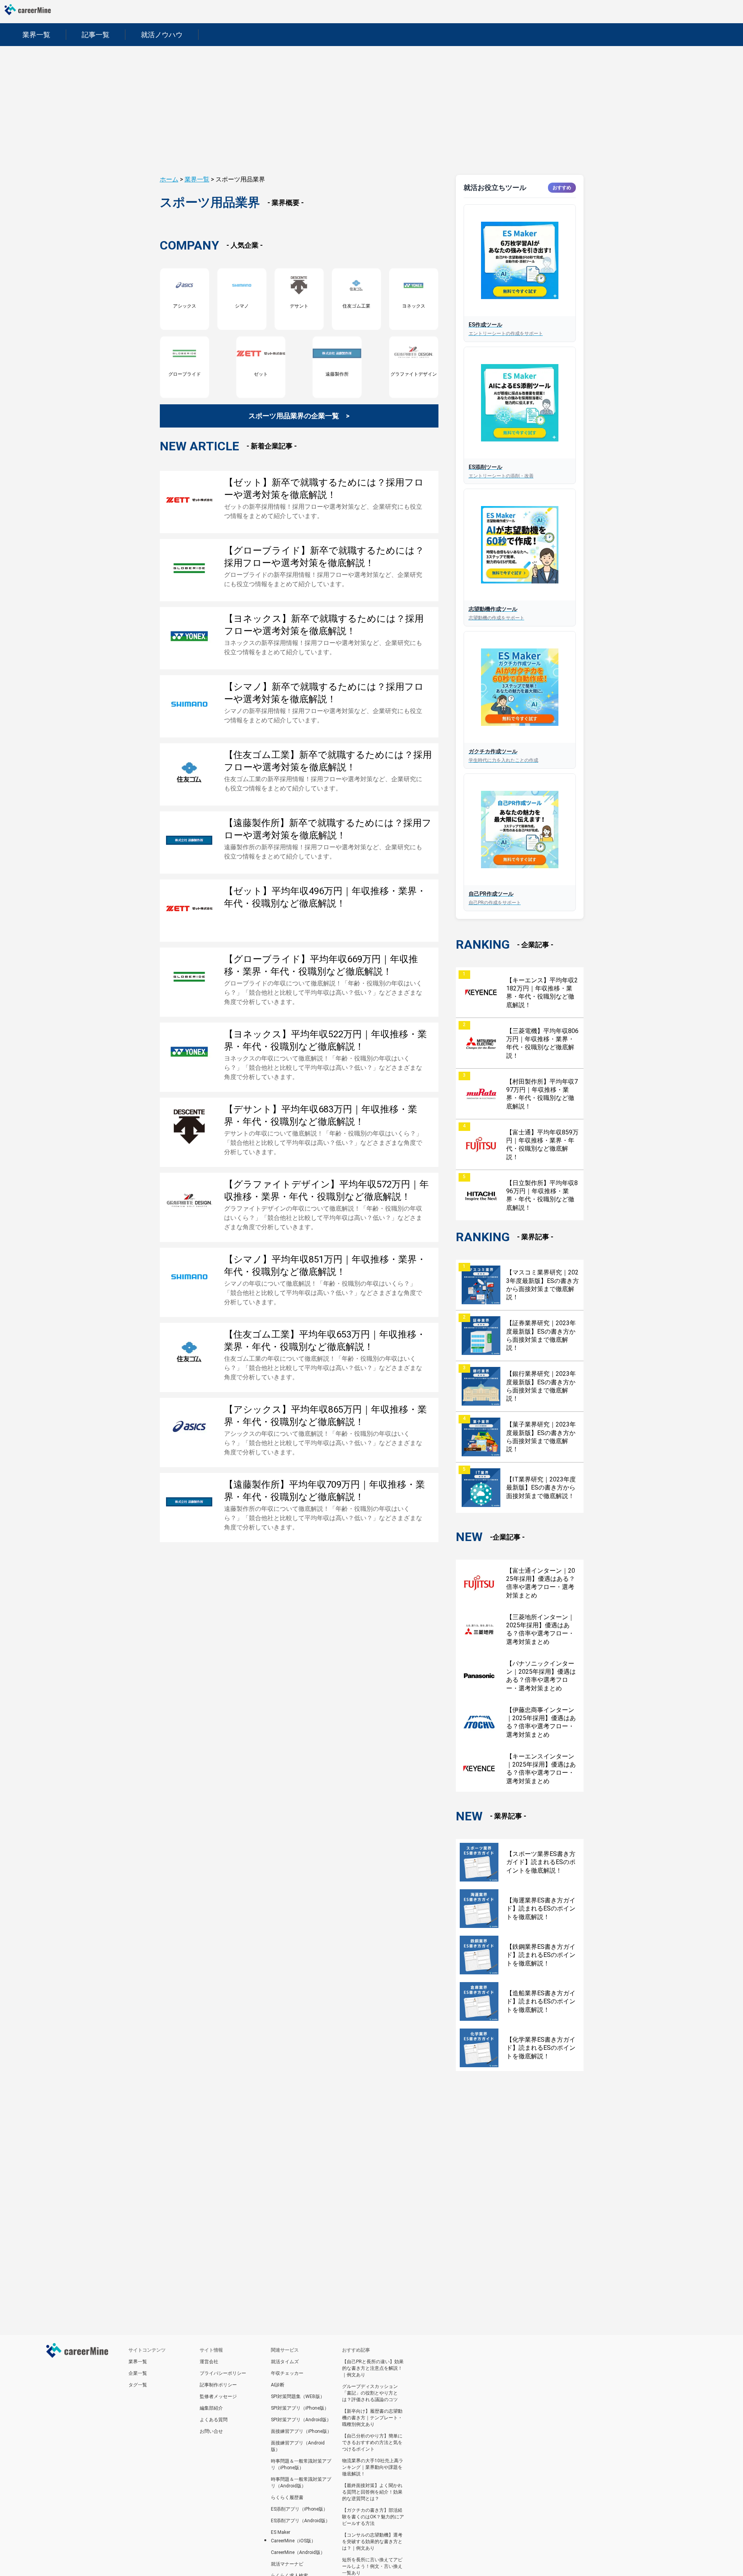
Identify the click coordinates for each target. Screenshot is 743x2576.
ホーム (169, 179)
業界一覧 (197, 179)
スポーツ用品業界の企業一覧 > (299, 416)
